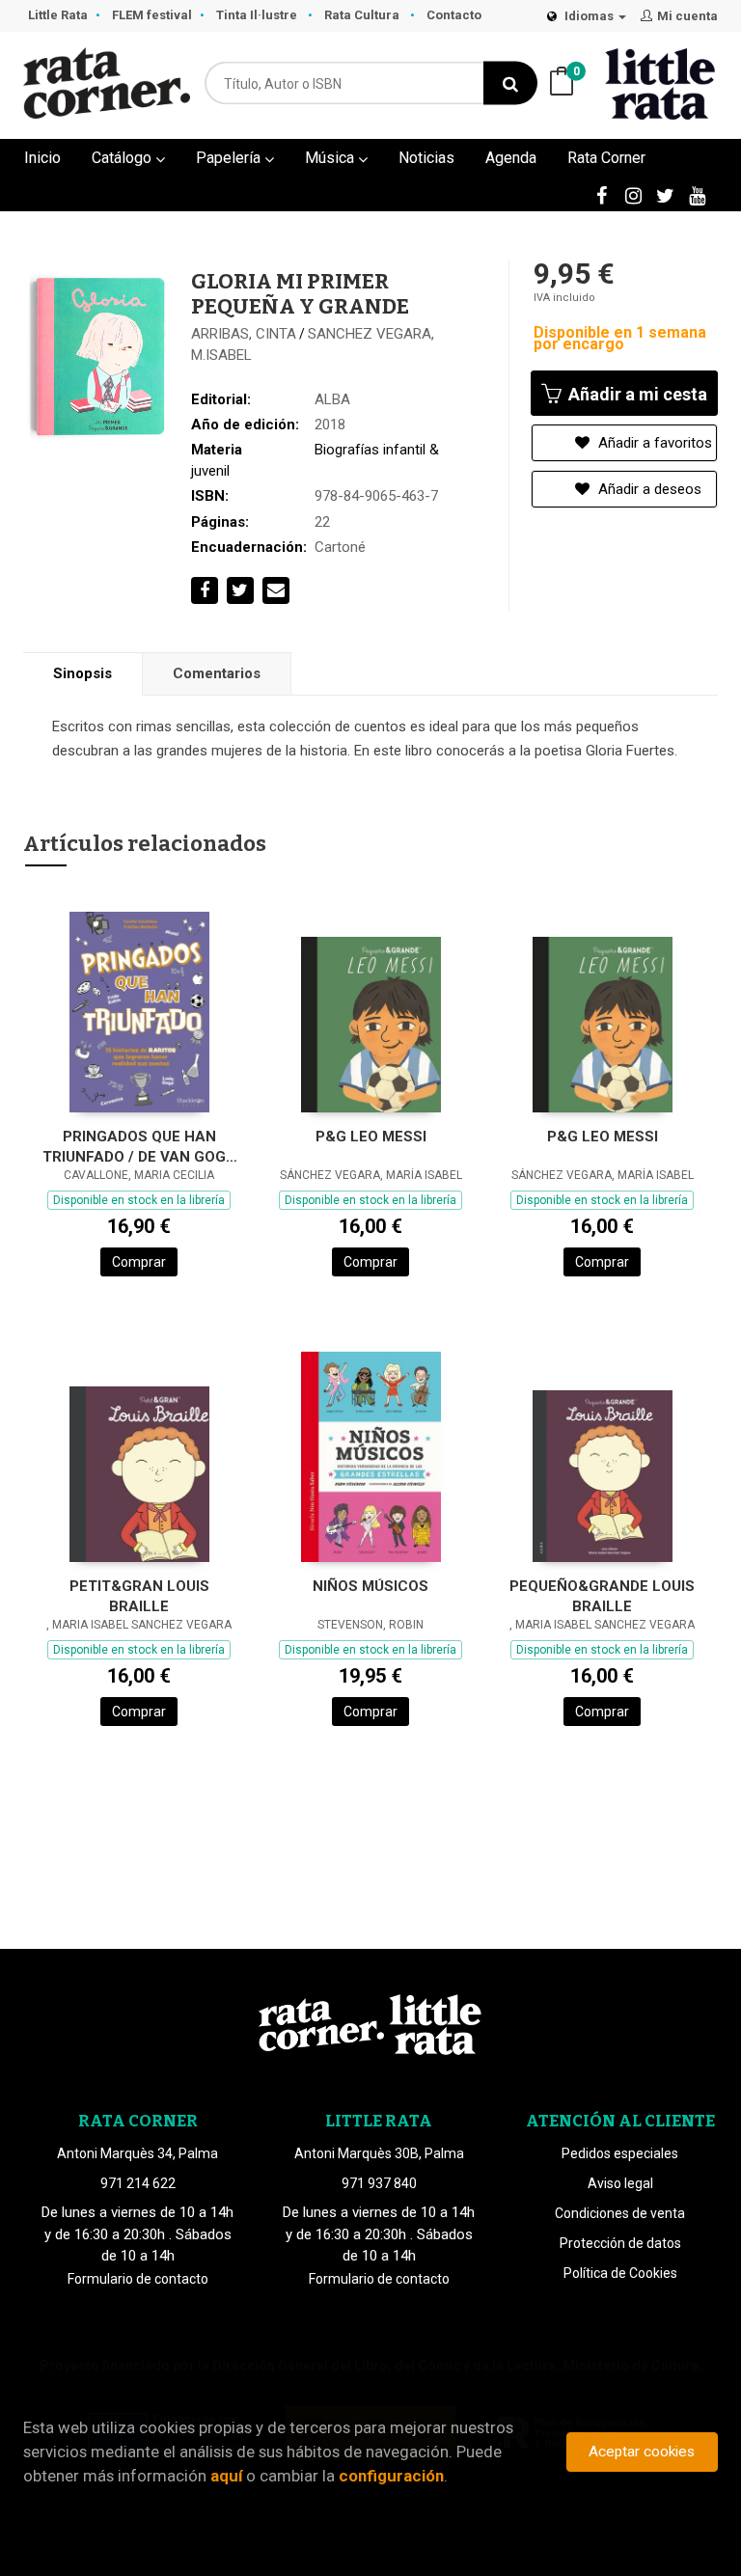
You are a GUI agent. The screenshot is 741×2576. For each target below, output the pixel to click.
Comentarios (217, 673)
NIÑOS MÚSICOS (370, 1586)
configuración (391, 2476)
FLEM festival (152, 15)
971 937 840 (379, 2183)
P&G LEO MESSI (371, 1137)
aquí (226, 2476)
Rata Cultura (363, 15)
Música (331, 158)
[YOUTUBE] (697, 195)
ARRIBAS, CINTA (244, 334)
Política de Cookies (620, 2273)
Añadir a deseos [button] (648, 489)
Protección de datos (620, 2243)
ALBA (332, 399)
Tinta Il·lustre (258, 15)
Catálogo (123, 158)
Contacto (454, 15)
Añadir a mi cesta (636, 394)
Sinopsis (82, 673)
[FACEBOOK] (601, 195)
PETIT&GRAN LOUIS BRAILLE (139, 1596)
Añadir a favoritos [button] (653, 443)
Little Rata (58, 15)
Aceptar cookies (642, 2452)
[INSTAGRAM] (633, 195)
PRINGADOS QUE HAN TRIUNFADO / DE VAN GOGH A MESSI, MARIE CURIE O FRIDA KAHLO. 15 (139, 1147)
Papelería (230, 158)
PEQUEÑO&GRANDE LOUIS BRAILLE (602, 1596)
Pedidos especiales (620, 2153)
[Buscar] (510, 83)
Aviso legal (620, 2183)
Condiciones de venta (620, 2213)
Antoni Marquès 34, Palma (137, 2153)
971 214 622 (138, 2183)
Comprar (139, 1262)
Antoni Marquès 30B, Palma (379, 2153)
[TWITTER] (665, 195)
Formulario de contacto (138, 2279)
